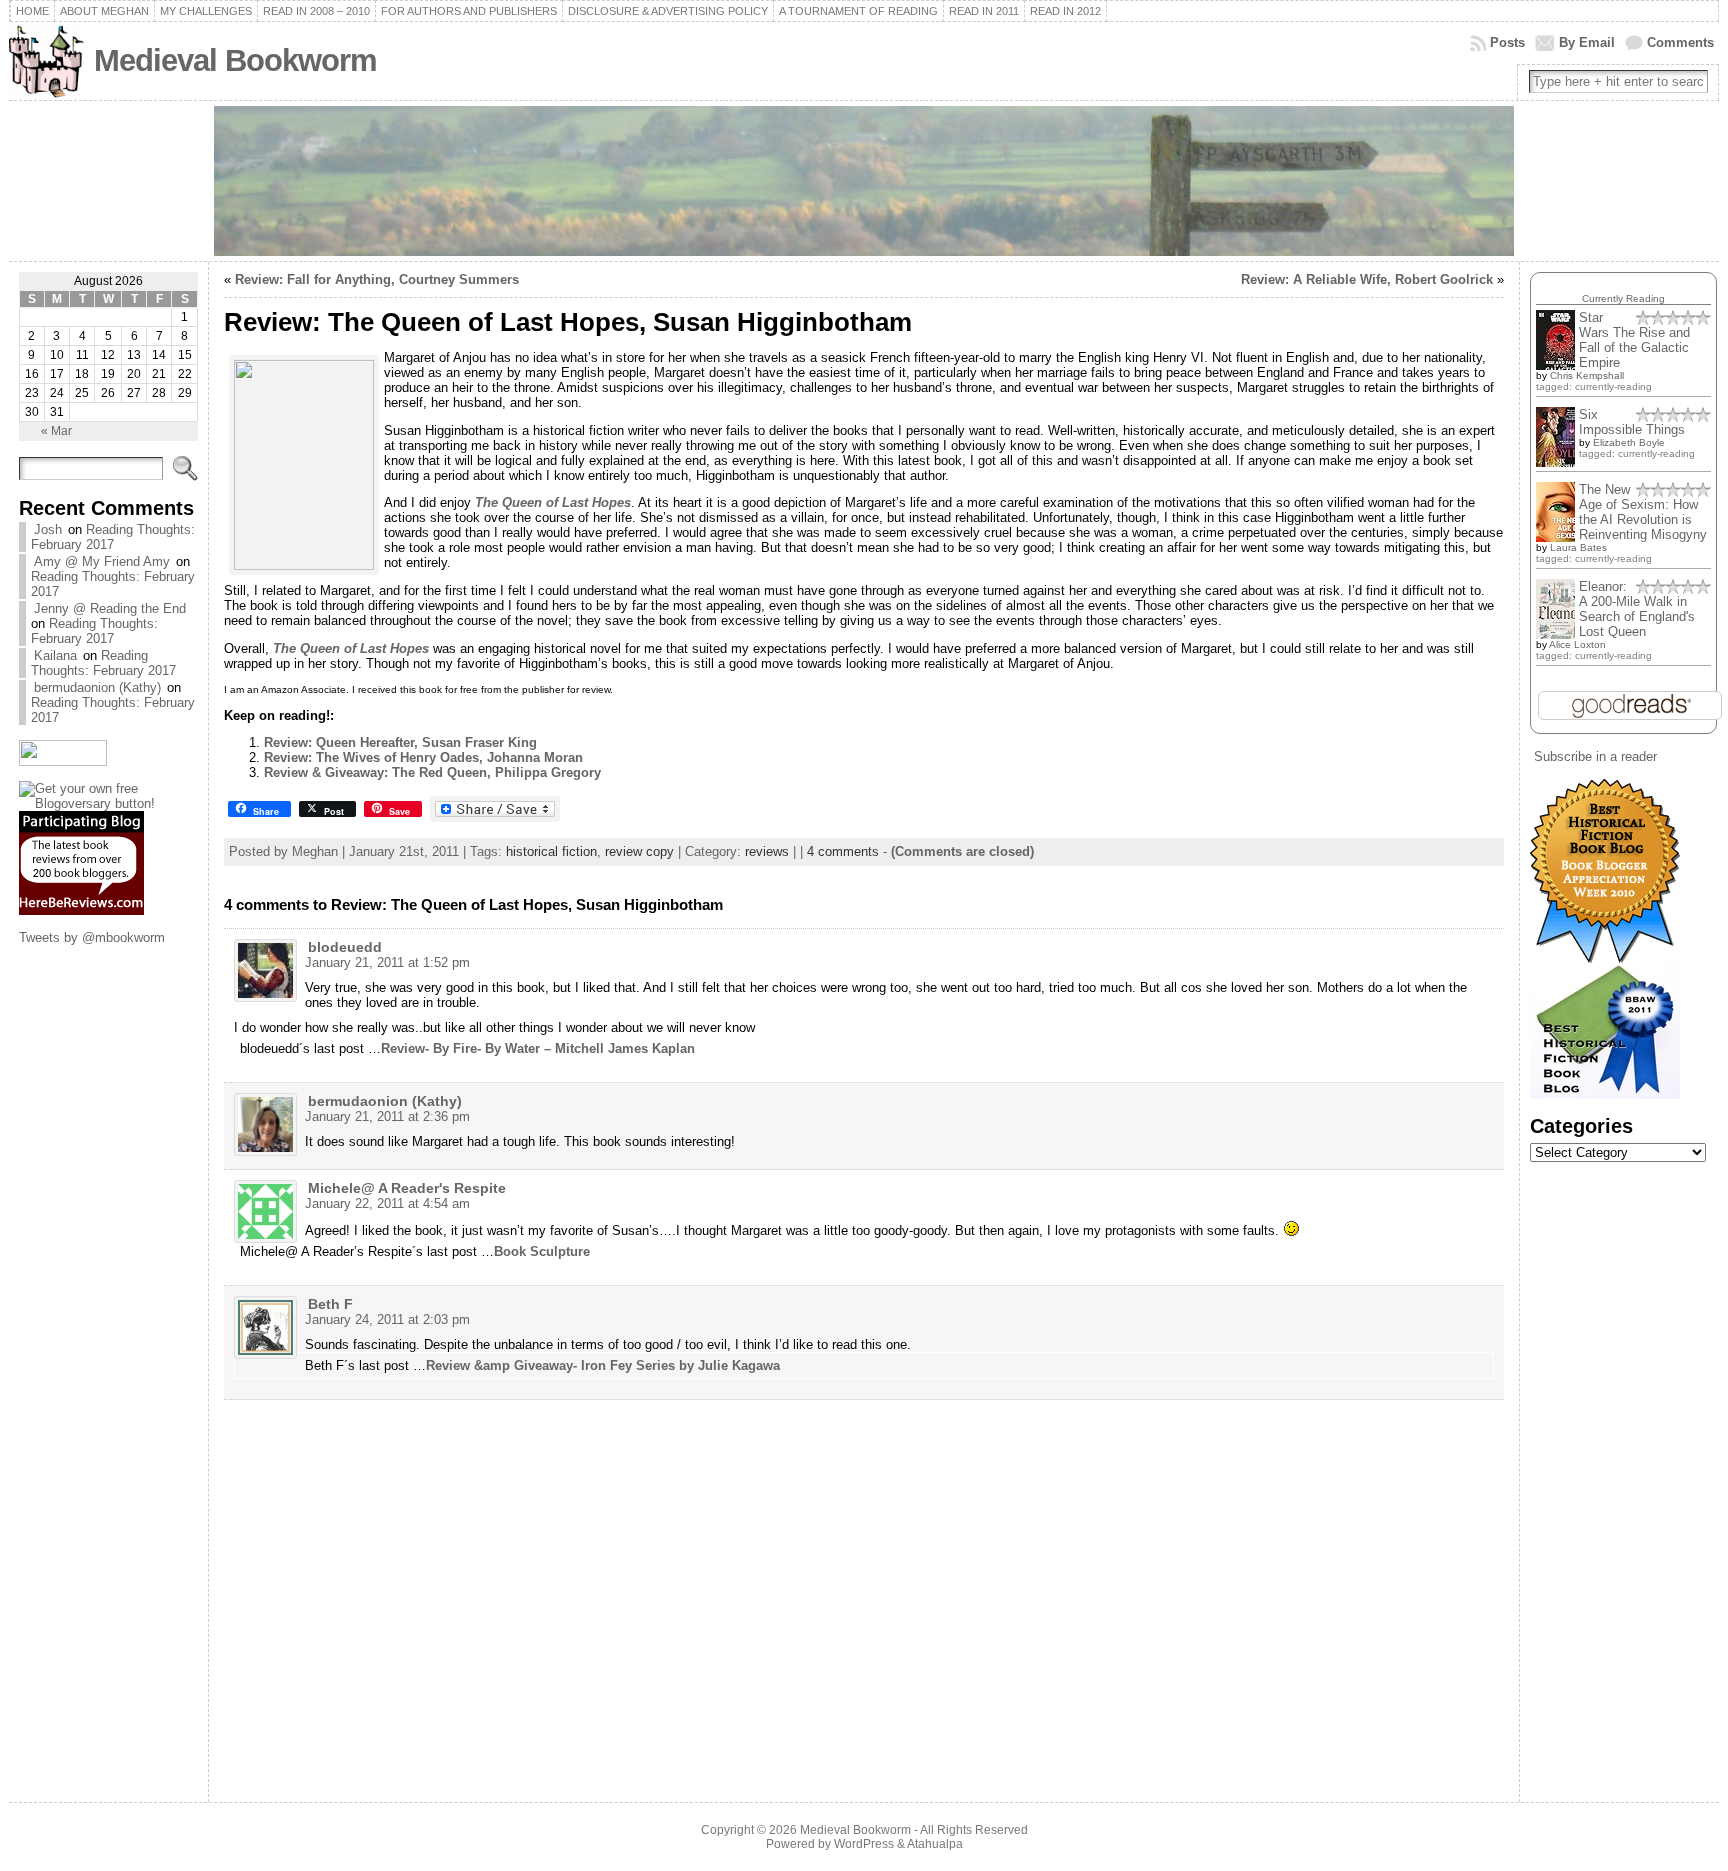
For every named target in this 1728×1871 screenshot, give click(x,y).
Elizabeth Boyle (1629, 442)
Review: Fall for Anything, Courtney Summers (377, 279)
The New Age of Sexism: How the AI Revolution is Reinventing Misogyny (1643, 512)
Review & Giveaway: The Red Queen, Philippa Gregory (432, 772)
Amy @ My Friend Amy (102, 561)
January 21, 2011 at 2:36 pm (387, 1116)
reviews (767, 851)
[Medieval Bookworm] (864, 181)
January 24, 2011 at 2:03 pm (387, 1319)
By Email (1587, 42)
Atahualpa (935, 1844)
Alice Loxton (1577, 644)
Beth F (330, 1304)
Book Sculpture (542, 1251)
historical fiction (551, 851)
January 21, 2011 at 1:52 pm (387, 962)
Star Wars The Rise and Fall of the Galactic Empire (1634, 340)
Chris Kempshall (1587, 375)
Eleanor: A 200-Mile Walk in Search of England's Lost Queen (1637, 609)
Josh (48, 529)
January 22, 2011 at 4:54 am (387, 1203)
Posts (1507, 42)
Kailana (55, 655)
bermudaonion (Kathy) (97, 687)
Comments (1680, 42)
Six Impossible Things (1632, 422)
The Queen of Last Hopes (553, 502)
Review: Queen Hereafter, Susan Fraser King (400, 742)
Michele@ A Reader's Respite (407, 1188)
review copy (639, 851)
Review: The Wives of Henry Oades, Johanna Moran (423, 757)
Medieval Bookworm (235, 60)
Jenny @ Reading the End (110, 608)
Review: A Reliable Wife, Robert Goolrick (1367, 279)
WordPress (864, 1844)
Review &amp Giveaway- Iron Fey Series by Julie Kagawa (603, 1365)
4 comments (843, 851)
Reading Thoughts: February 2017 (113, 537)
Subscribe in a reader (1595, 756)
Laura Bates (1578, 547)
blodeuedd (345, 947)
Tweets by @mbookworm (92, 937)
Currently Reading (1623, 298)
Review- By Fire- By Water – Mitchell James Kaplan (538, 1048)
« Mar (56, 431)
